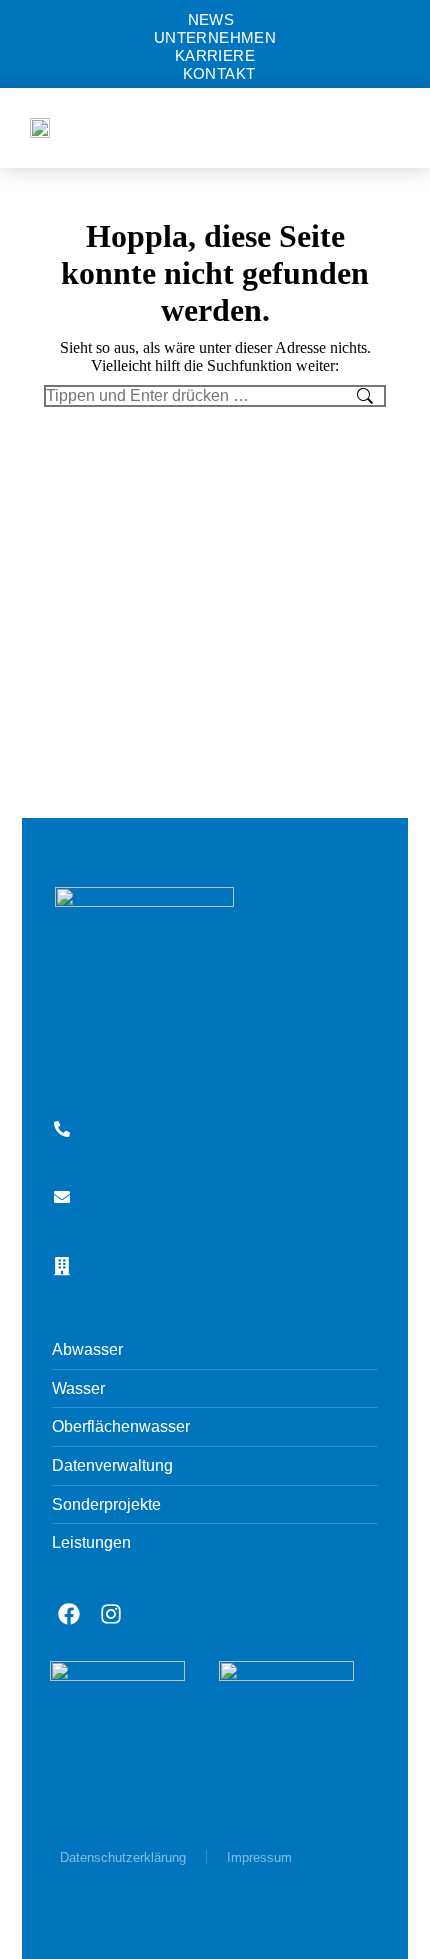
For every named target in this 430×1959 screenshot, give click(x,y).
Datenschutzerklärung (123, 1857)
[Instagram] (111, 1614)
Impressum (259, 1857)
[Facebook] (69, 1614)
